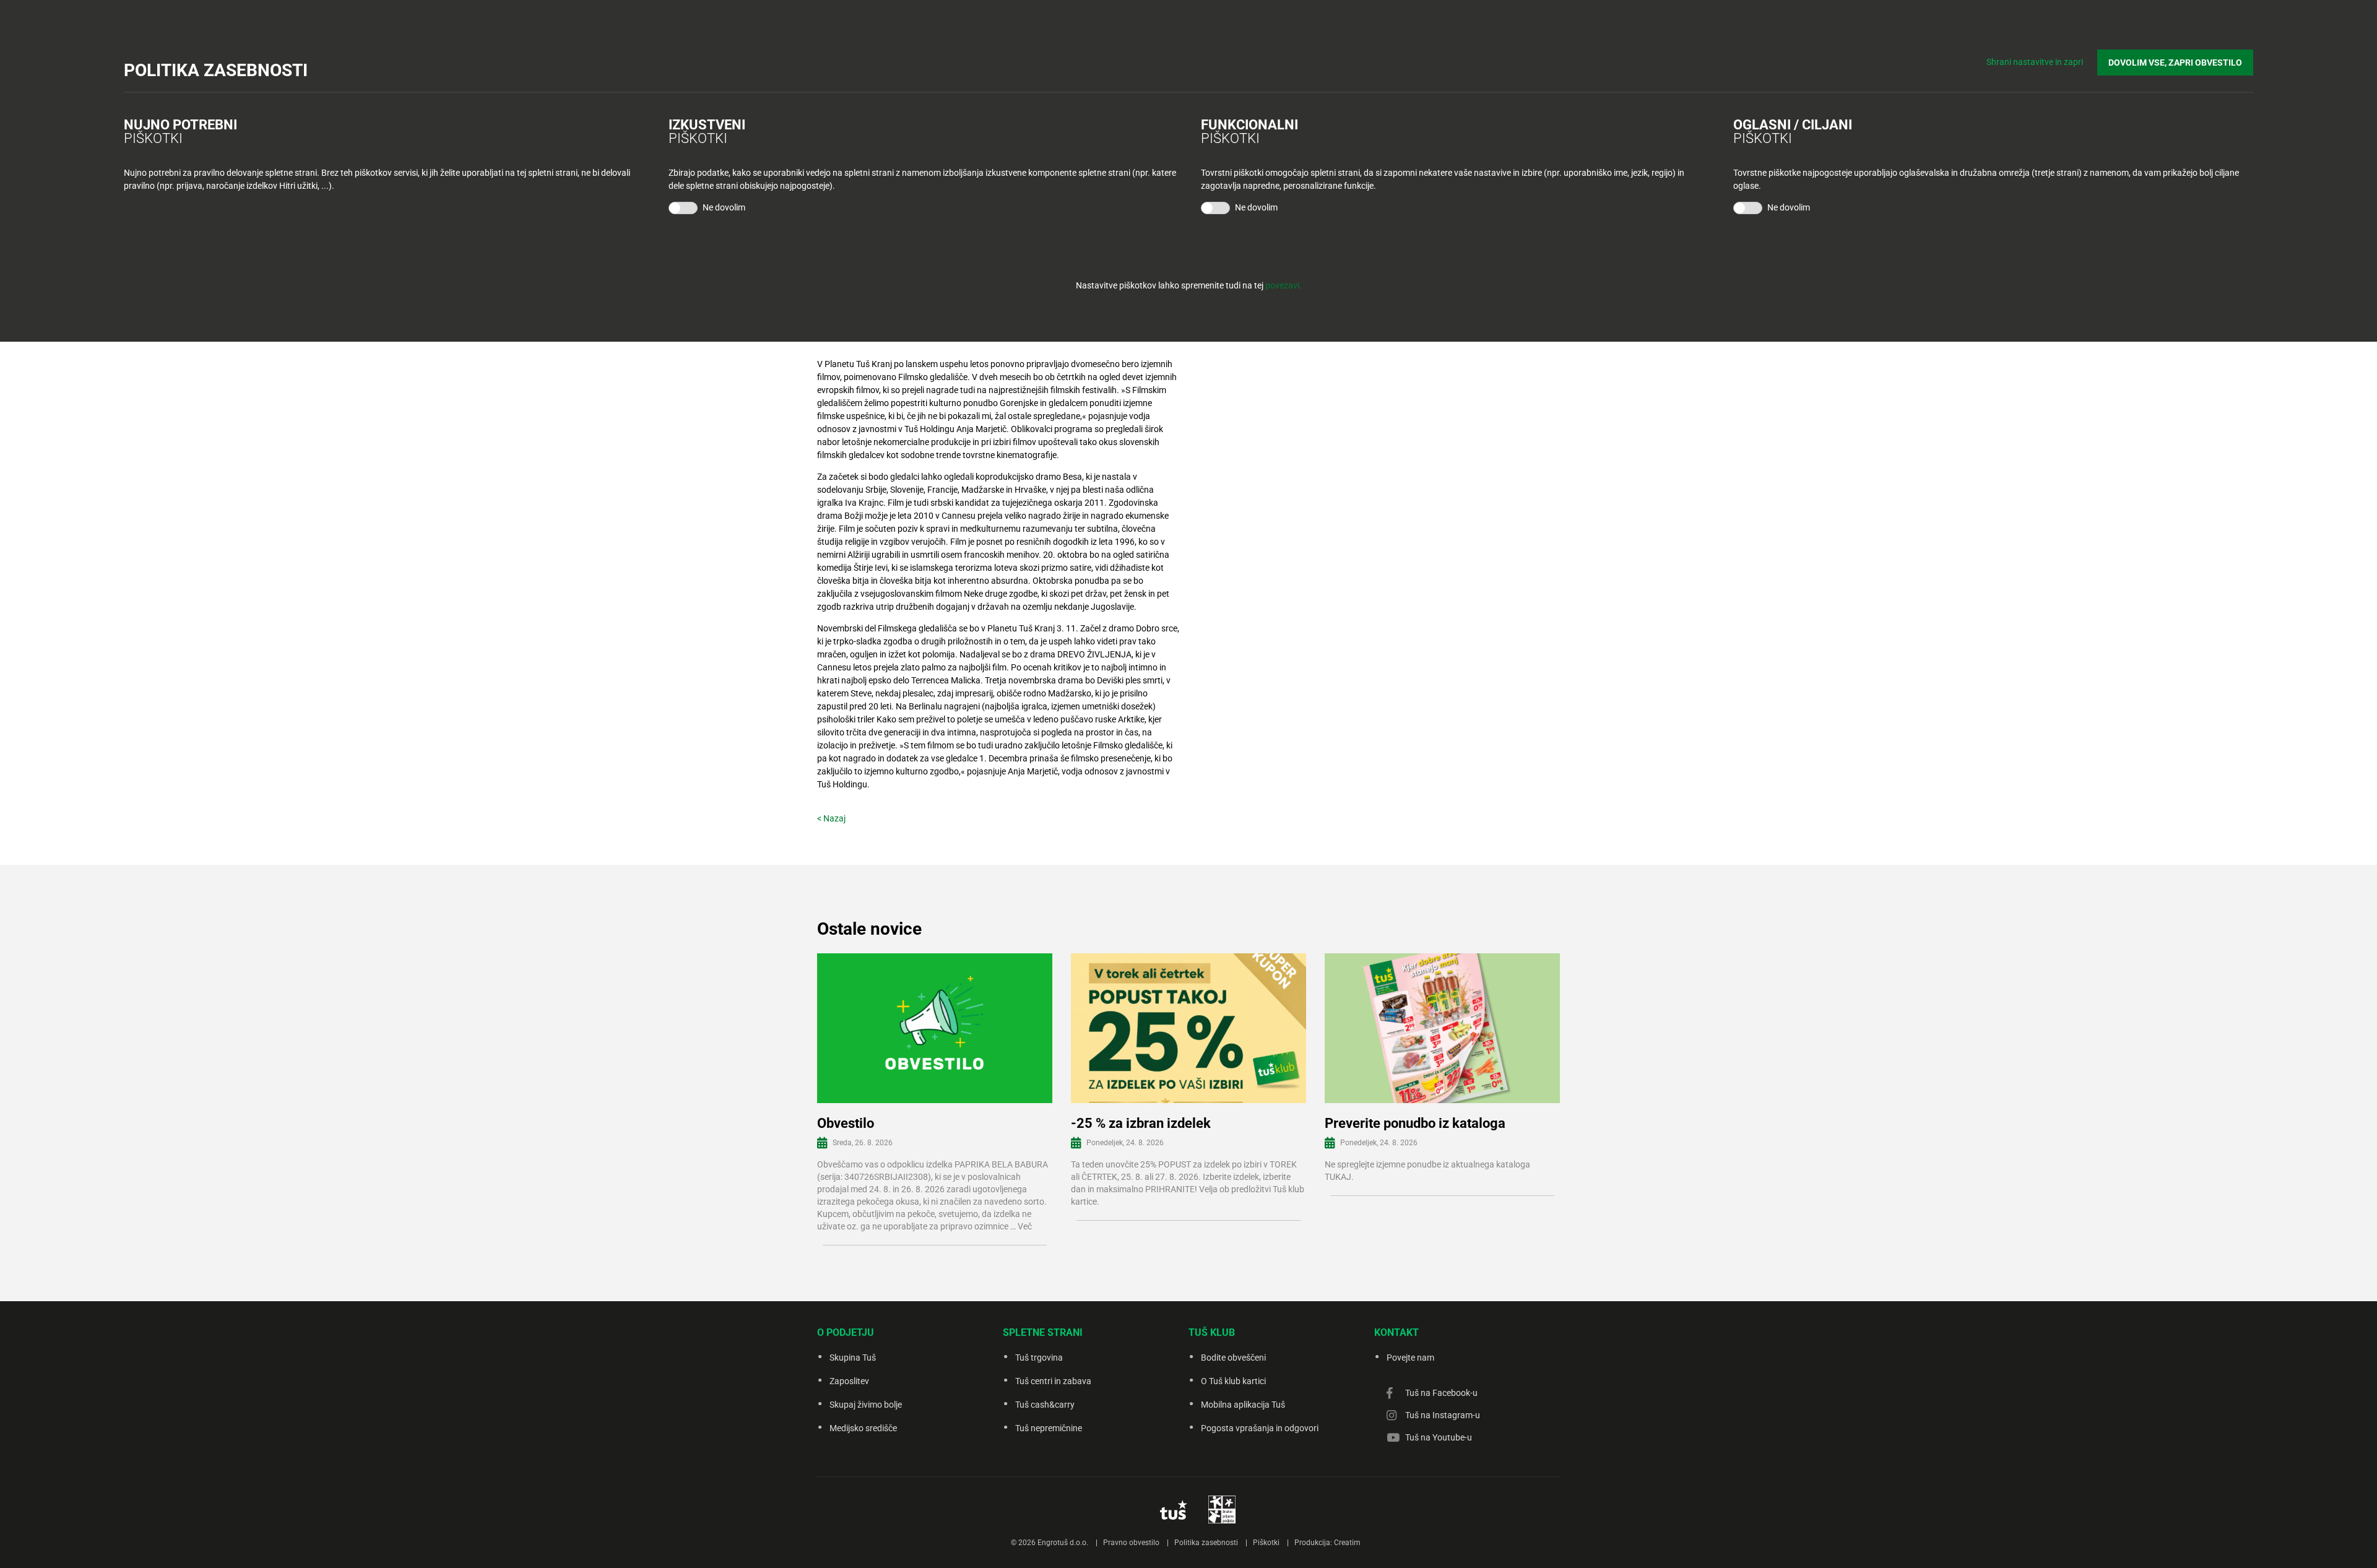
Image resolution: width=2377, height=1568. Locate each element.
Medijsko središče (863, 1428)
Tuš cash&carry (1045, 1405)
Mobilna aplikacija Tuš (1243, 1405)
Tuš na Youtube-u (1439, 1437)
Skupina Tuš (853, 1358)
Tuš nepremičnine (1049, 1428)
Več (1025, 1226)
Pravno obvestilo (1131, 1543)
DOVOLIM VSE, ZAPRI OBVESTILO (2175, 63)
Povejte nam (1410, 1358)
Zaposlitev (849, 1381)
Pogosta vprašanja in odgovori (1260, 1428)
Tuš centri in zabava (1053, 1381)
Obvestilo (846, 1123)
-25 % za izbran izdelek (1141, 1123)
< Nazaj (831, 818)
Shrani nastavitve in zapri (2035, 62)
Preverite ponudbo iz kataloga (1415, 1123)
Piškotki (1266, 1543)
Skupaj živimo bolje (866, 1405)
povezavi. (1284, 285)
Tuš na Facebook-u (1441, 1393)
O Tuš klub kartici (1233, 1381)
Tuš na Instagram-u (1443, 1415)
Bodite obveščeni (1233, 1358)
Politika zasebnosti (1206, 1543)
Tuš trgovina (1039, 1358)
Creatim (1347, 1543)
